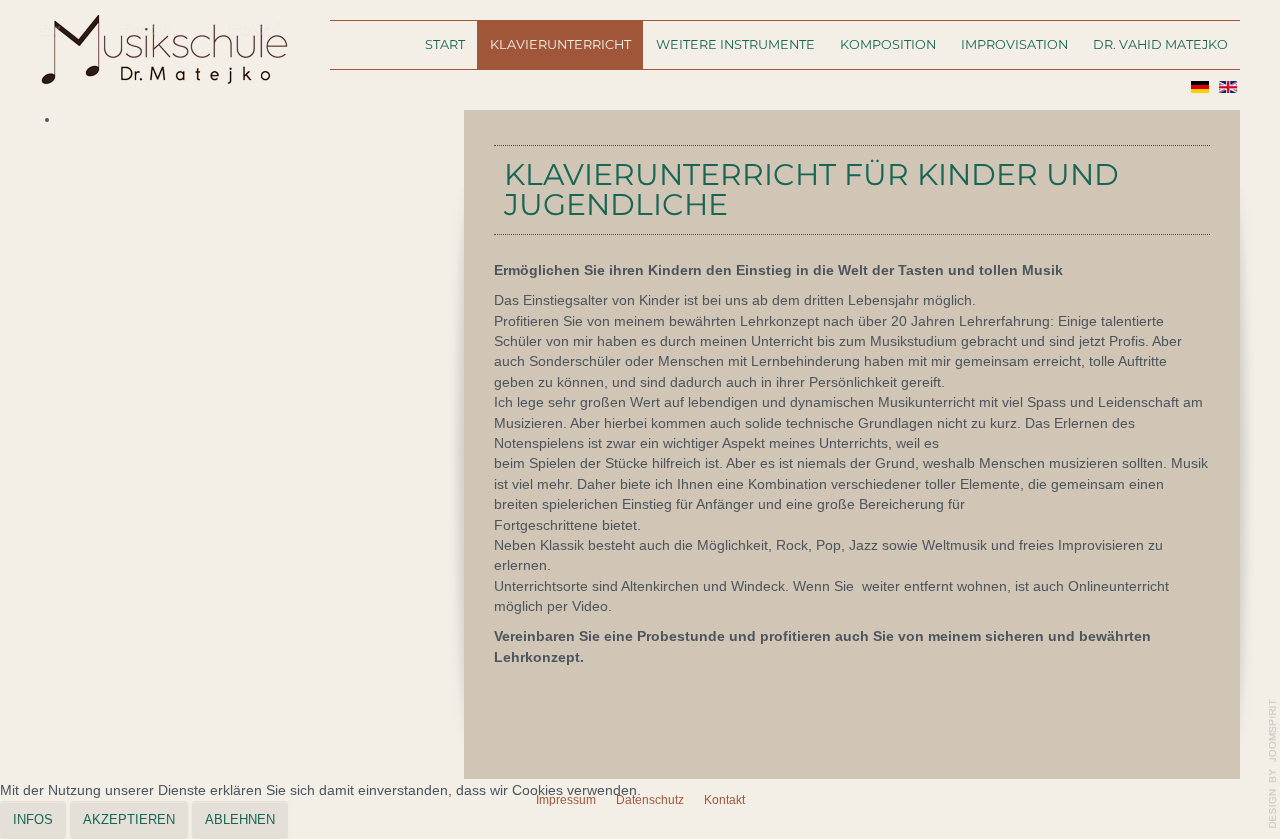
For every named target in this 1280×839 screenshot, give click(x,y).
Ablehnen (240, 819)
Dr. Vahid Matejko (1160, 44)
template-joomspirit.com (1273, 764)
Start (445, 44)
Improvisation (1014, 44)
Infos (33, 819)
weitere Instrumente (735, 44)
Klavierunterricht (560, 44)
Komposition (888, 44)
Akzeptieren (129, 819)
